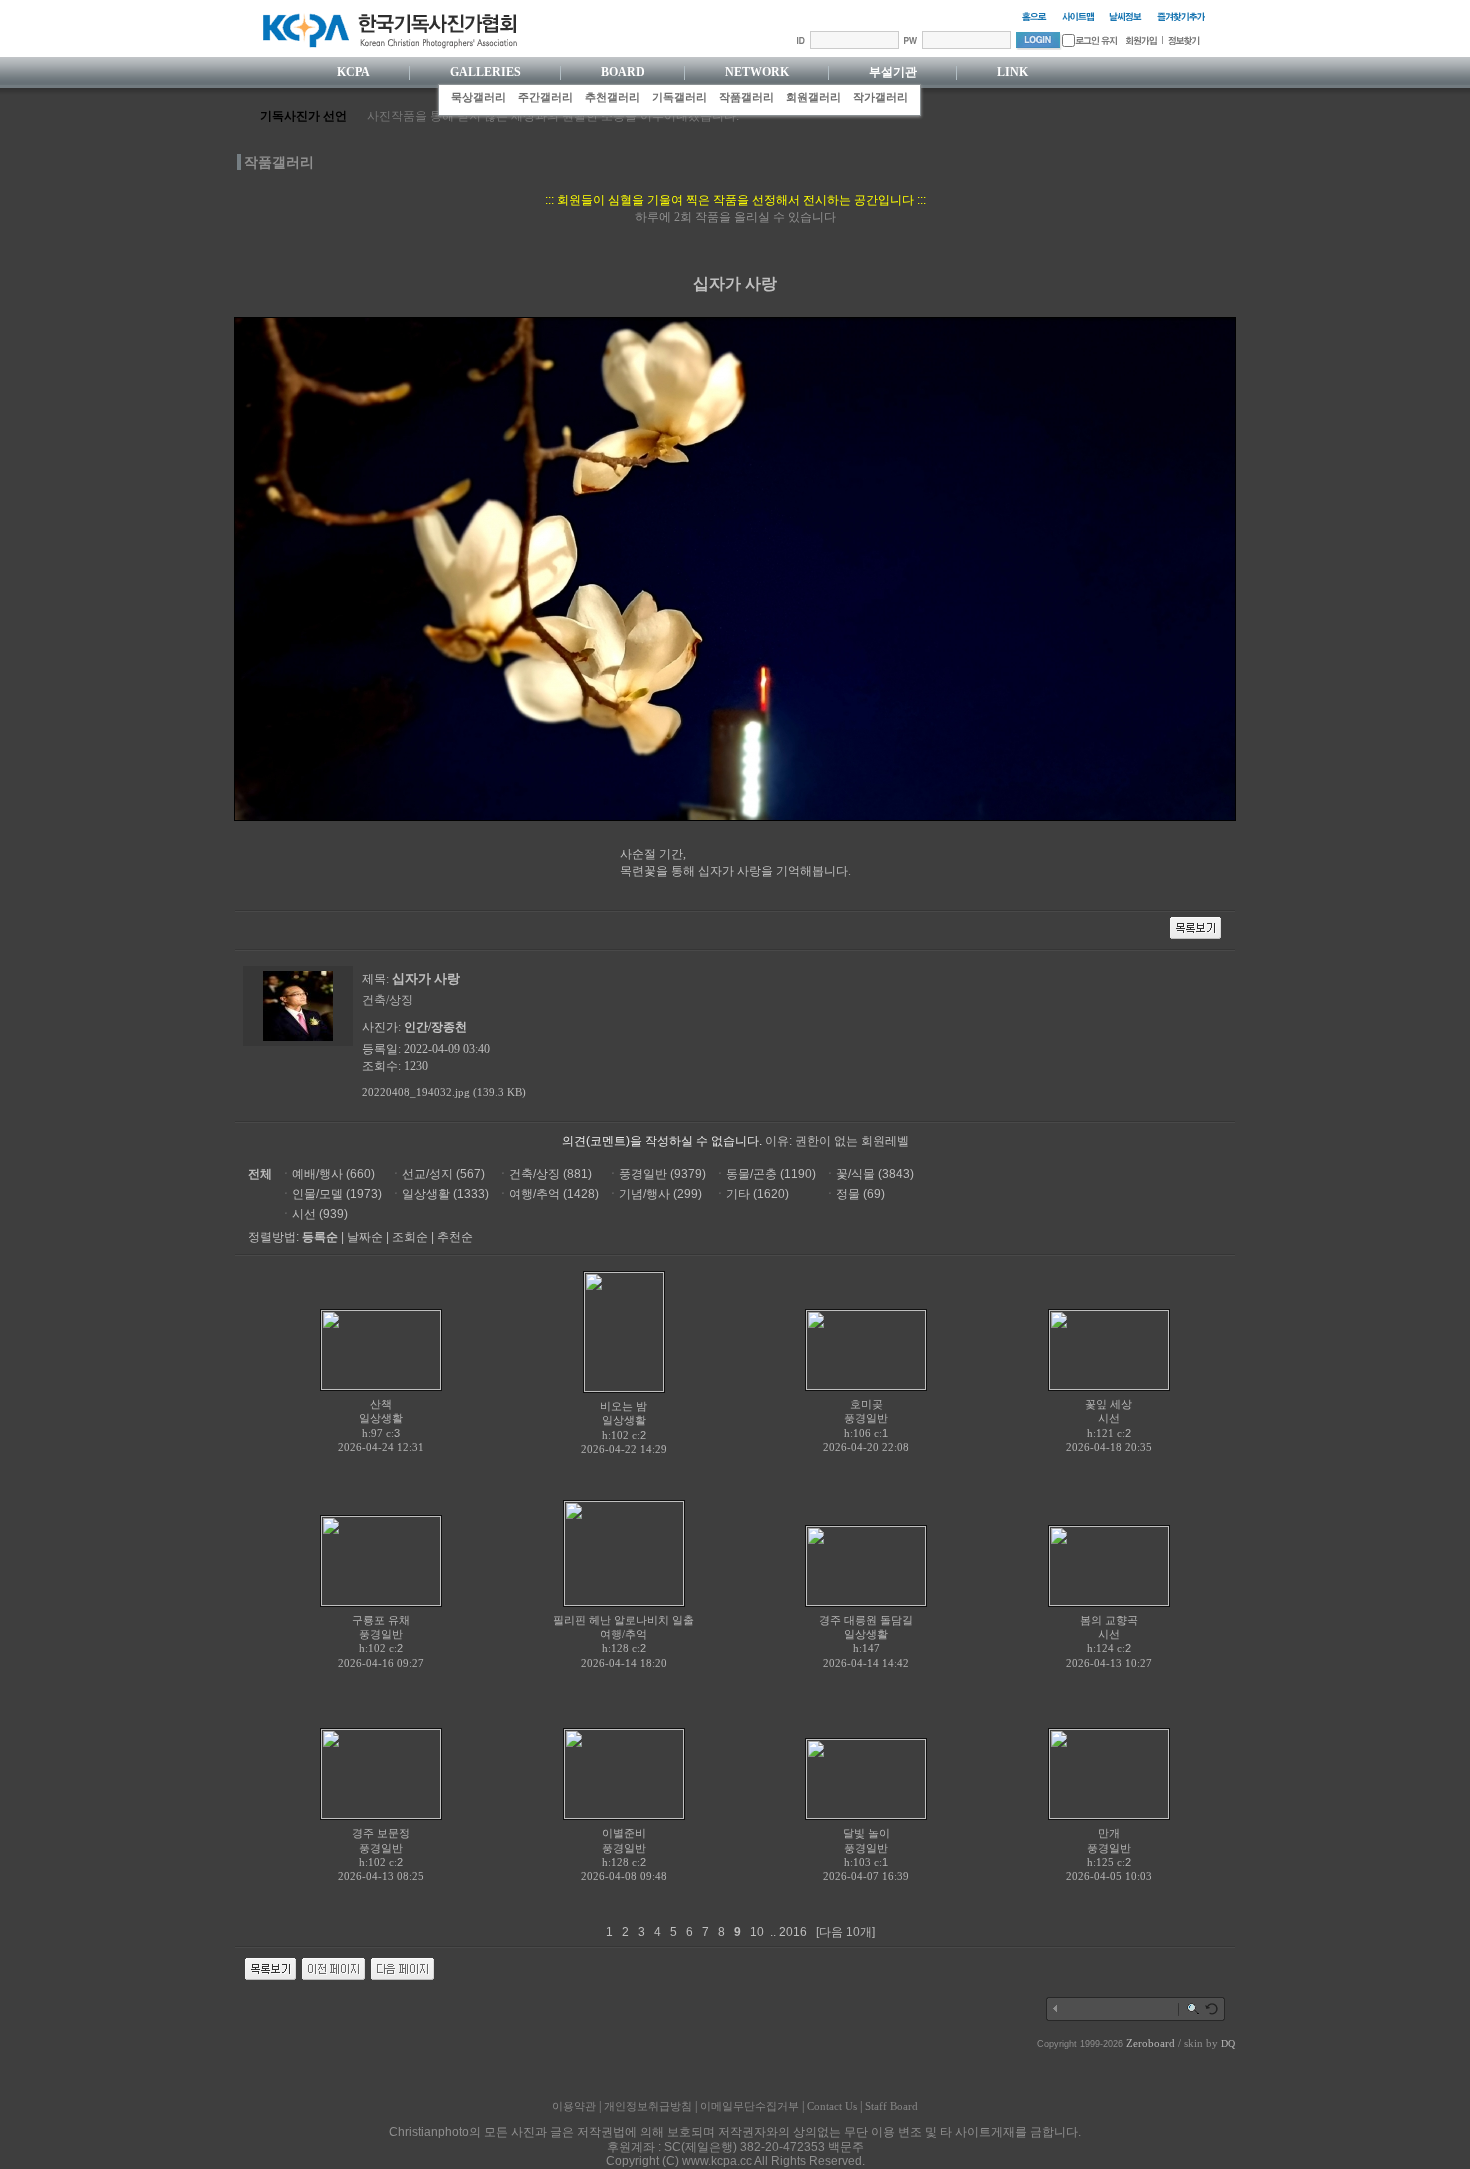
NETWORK (757, 72)
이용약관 (574, 2106)
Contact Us (832, 2106)
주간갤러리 (545, 97)
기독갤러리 (679, 97)
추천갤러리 (612, 97)
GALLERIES (485, 72)
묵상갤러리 (478, 97)
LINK (1012, 72)
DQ (1228, 2043)
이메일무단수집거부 (749, 2106)
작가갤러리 (880, 97)
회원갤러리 (813, 97)
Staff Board (891, 2106)
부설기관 (893, 72)
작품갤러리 (746, 97)
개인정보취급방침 (648, 2106)
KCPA (353, 72)
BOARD (623, 72)
